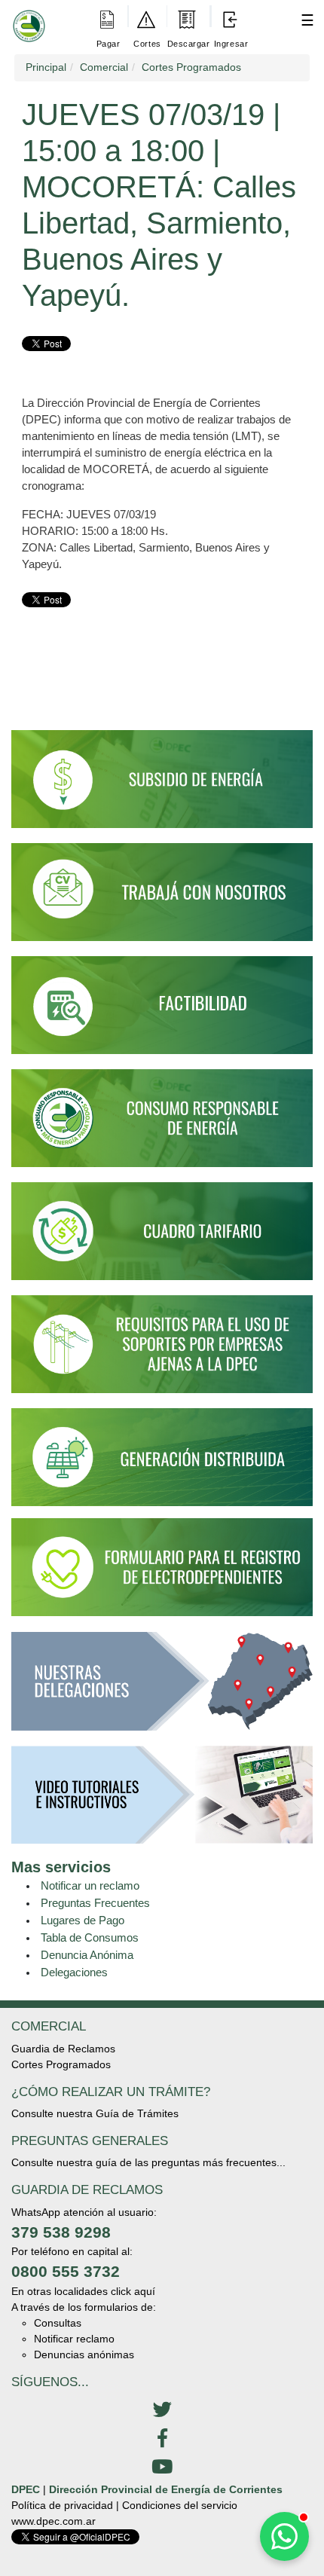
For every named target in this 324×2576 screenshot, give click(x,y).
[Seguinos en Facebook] (162, 2439)
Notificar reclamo (74, 2339)
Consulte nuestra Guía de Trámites (95, 2113)
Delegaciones (74, 1972)
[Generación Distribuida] (162, 1456)
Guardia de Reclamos (63, 2049)
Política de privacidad (62, 2505)
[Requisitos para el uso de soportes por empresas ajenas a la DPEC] (162, 1351)
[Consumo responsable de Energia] (162, 1125)
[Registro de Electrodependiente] (162, 1566)
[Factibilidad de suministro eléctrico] (162, 1012)
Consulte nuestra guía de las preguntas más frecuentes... (148, 2162)
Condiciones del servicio (180, 2505)
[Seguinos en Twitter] (162, 2410)
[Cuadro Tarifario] (162, 1238)
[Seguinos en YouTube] (162, 2468)
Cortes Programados (61, 2064)
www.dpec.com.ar (53, 2521)
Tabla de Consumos (90, 1937)
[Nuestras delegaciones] (162, 1688)
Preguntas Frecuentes (95, 1903)
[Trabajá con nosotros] (162, 898)
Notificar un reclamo (90, 1885)
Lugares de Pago (83, 1920)
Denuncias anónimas (84, 2354)
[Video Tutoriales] (162, 1801)
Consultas (58, 2323)
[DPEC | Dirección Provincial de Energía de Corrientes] (26, 16)
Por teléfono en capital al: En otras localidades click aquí (83, 2271)
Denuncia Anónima (87, 1955)
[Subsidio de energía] (162, 786)
